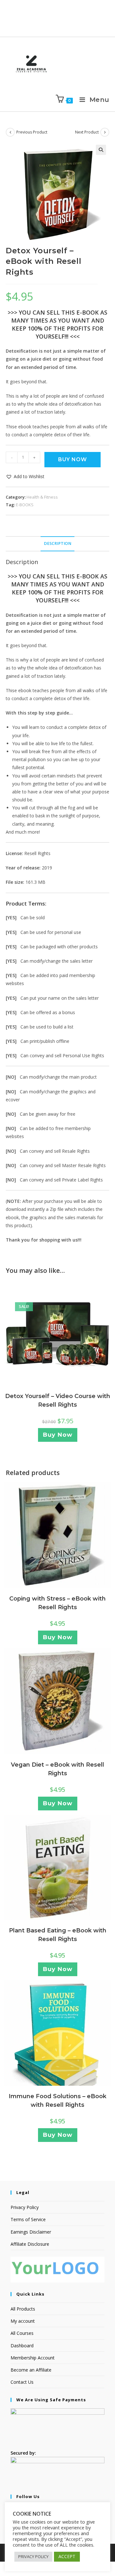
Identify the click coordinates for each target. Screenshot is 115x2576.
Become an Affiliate (31, 2370)
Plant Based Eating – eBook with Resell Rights (58, 1935)
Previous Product (32, 132)
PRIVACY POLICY (33, 2557)
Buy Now (73, 459)
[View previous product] (10, 132)
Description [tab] (57, 543)
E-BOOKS (25, 505)
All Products (23, 2309)
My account (23, 2321)
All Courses (22, 2333)
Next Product (87, 132)
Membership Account (33, 2358)
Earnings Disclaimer (31, 2232)
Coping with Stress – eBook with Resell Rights (57, 1603)
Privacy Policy (25, 2207)
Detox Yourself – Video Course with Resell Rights (58, 1400)
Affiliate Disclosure (30, 2244)
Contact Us (22, 2382)
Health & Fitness (42, 497)
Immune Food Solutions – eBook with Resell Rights (57, 2101)
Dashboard (22, 2346)
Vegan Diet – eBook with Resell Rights (57, 1769)
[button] (101, 150)
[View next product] (105, 132)
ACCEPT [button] (67, 2556)
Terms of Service (28, 2219)
